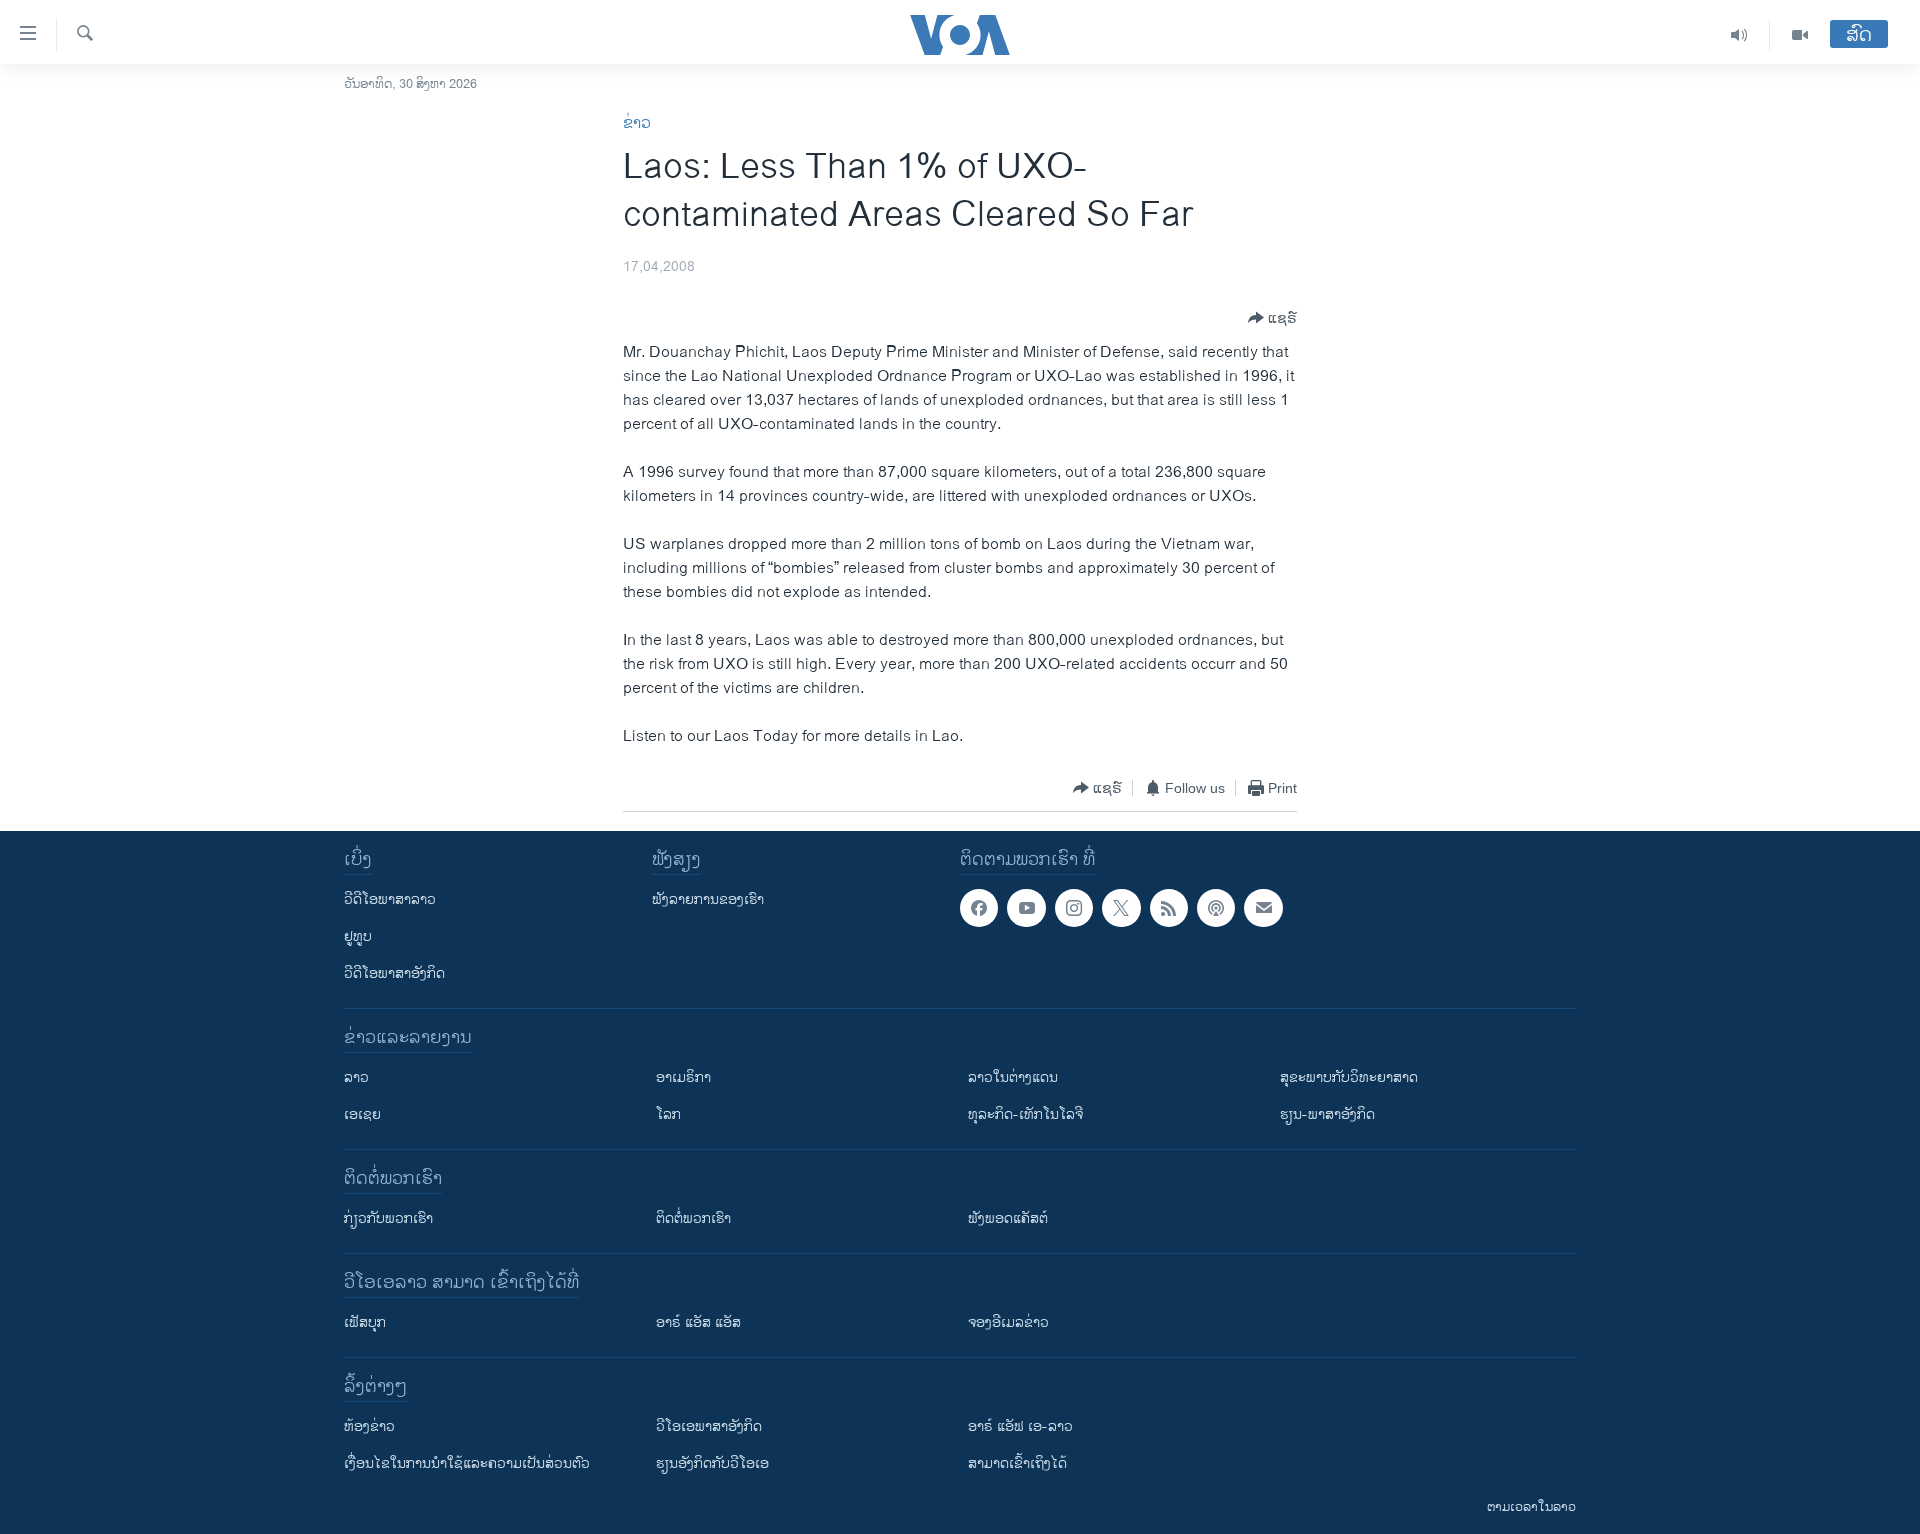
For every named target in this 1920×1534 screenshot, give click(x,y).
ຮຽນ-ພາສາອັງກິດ (1327, 1114)
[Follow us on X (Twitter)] (1121, 908)
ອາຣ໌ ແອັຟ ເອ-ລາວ (1020, 1426)
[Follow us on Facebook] (979, 908)
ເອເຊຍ (362, 1114)
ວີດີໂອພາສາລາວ (390, 899)
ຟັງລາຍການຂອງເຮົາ (708, 899)
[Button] (1272, 318)
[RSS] (1169, 908)
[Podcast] (1216, 908)
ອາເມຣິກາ (683, 1077)
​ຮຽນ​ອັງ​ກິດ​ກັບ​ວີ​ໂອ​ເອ (712, 1463)
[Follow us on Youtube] (1026, 908)
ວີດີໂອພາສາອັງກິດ (394, 973)
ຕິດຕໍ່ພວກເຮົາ (693, 1218)
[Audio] (1739, 35)
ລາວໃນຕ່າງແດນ (1013, 1077)
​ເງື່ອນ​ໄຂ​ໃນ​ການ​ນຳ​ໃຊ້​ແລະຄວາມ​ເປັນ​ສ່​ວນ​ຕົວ (467, 1463)
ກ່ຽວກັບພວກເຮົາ (388, 1218)
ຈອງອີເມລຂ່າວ (1008, 1322)
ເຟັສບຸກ (365, 1322)
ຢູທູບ (358, 936)
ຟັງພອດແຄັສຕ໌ (1008, 1218)
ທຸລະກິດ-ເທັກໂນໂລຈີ (1025, 1114)
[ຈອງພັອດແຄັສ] (1263, 908)
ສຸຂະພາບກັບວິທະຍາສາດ (1349, 1077)
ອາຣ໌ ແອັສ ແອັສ (698, 1322)
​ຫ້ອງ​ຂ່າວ (369, 1426)
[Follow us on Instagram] (1074, 908)
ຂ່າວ (637, 123)
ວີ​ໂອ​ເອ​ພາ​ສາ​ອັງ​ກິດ (709, 1426)
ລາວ (356, 1077)
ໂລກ (668, 1114)
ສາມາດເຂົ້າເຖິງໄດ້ (1017, 1463)
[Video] (1800, 35)
